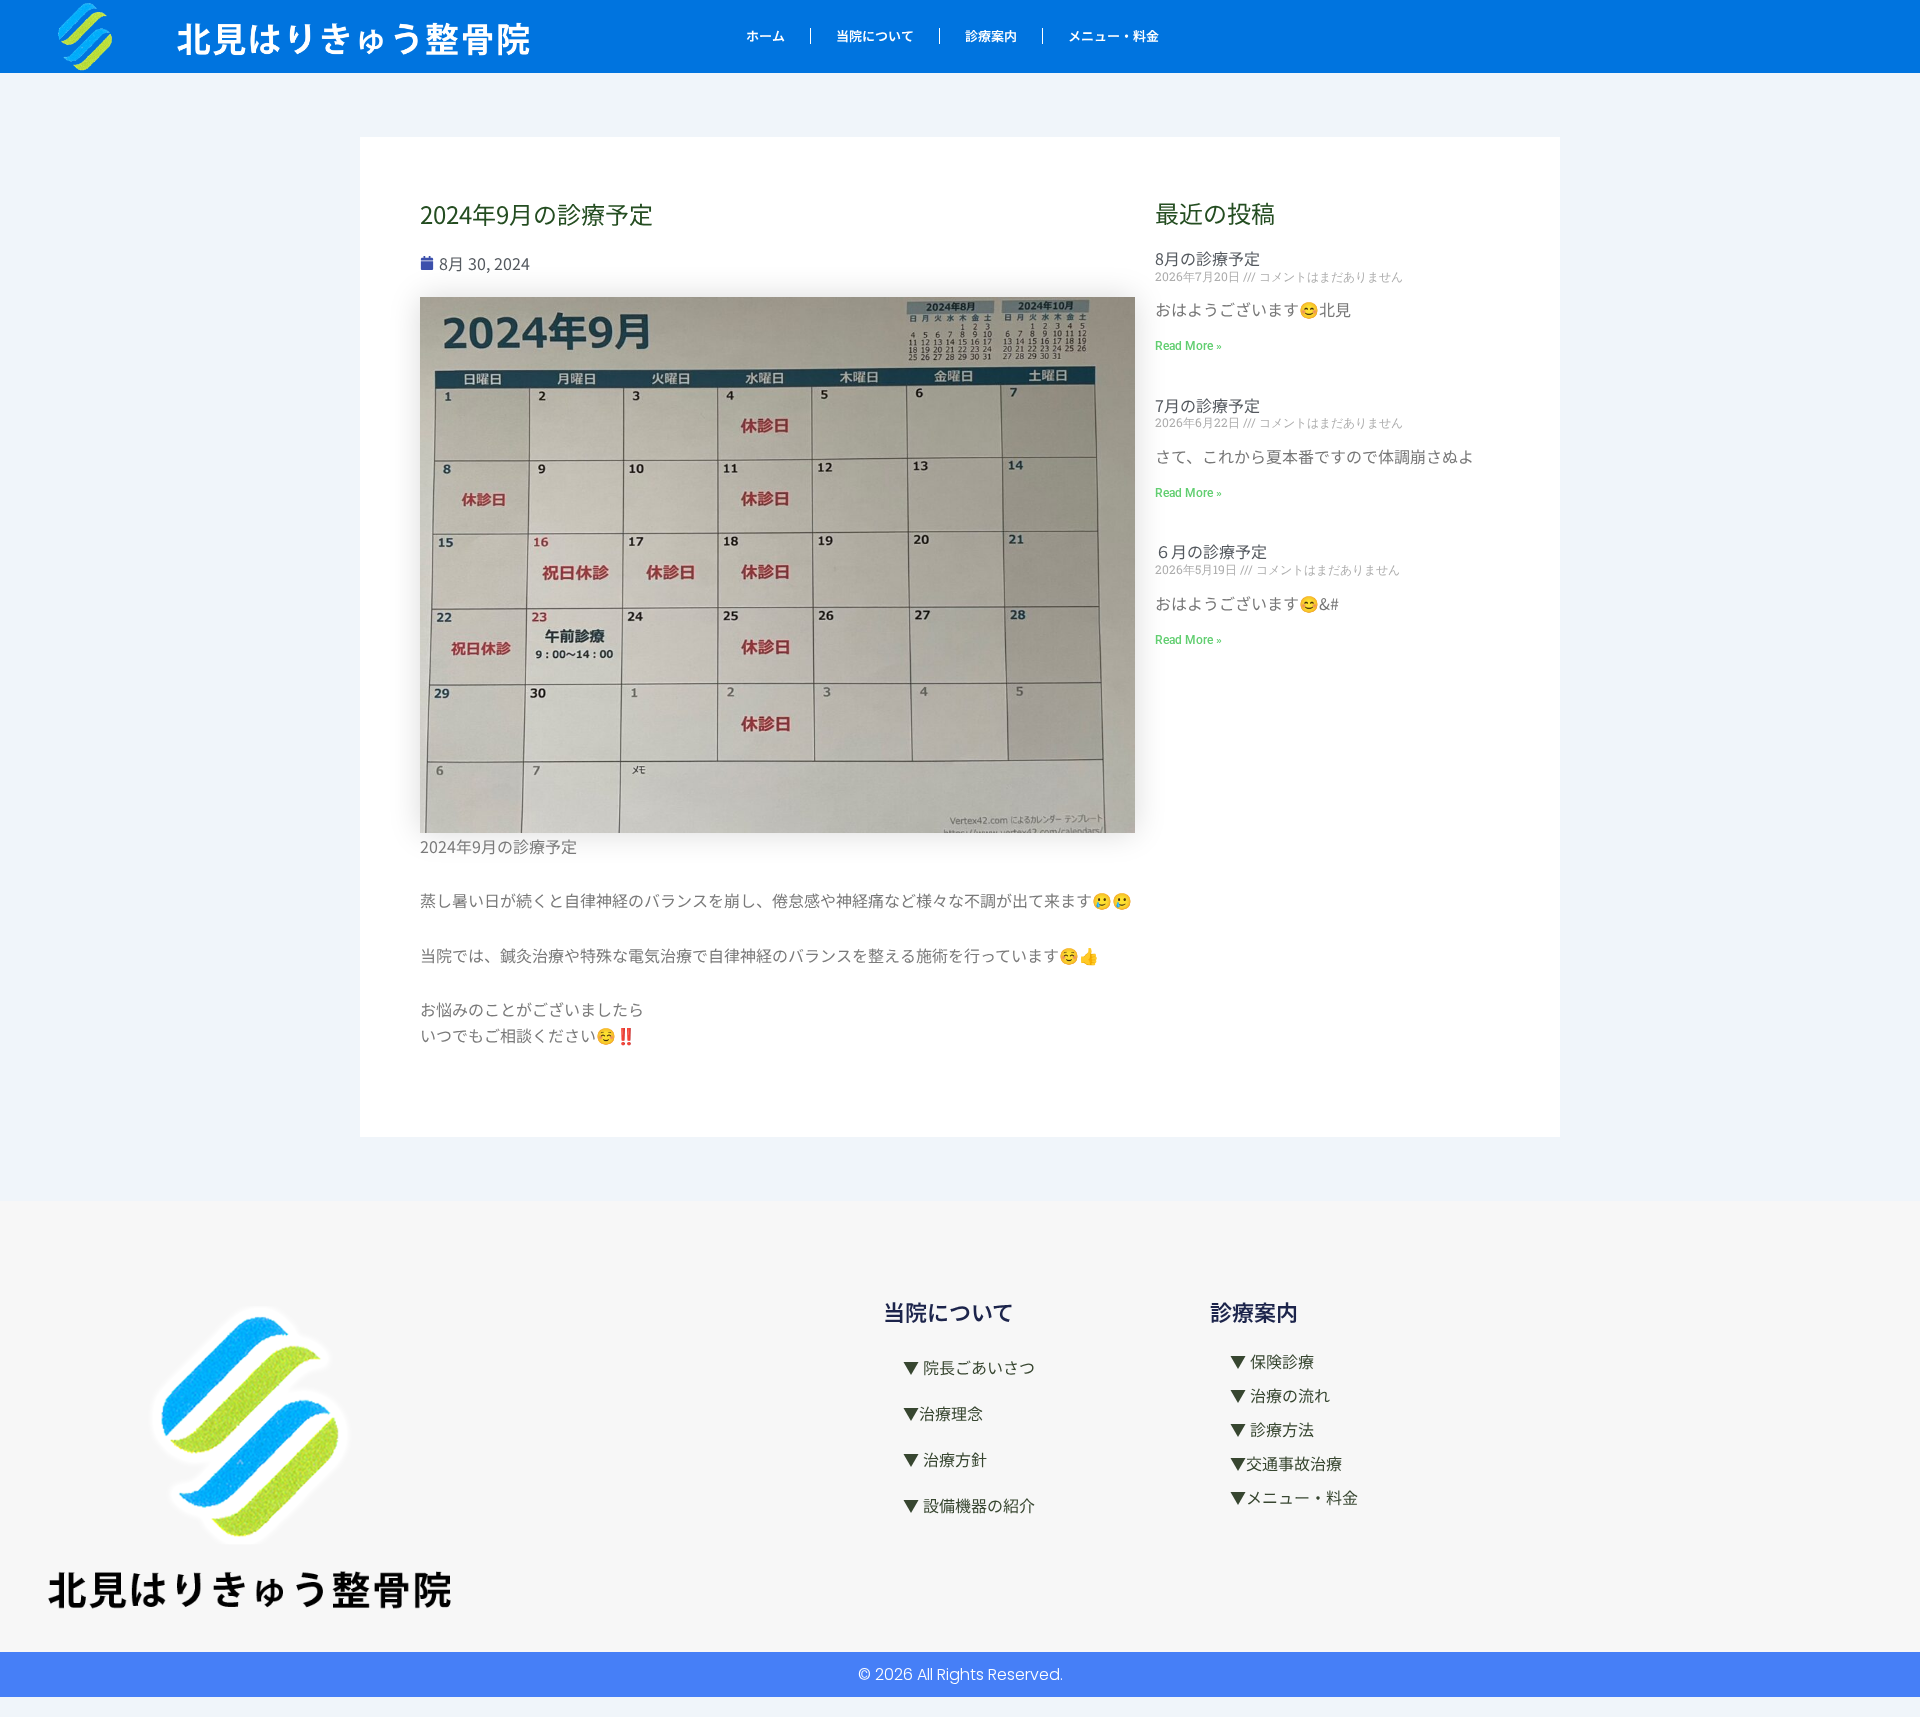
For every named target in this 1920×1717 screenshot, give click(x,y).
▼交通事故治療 (1286, 1463)
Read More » (1188, 346)
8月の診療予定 (1207, 258)
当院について (875, 35)
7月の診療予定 (1207, 405)
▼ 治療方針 (945, 1459)
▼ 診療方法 (1272, 1429)
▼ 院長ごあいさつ (969, 1367)
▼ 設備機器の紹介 (969, 1505)
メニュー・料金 (1113, 35)
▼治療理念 (943, 1413)
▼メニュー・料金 (1294, 1497)
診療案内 (991, 35)
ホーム (765, 35)
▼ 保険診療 (1272, 1361)
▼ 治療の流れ (1280, 1395)
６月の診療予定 (1211, 551)
